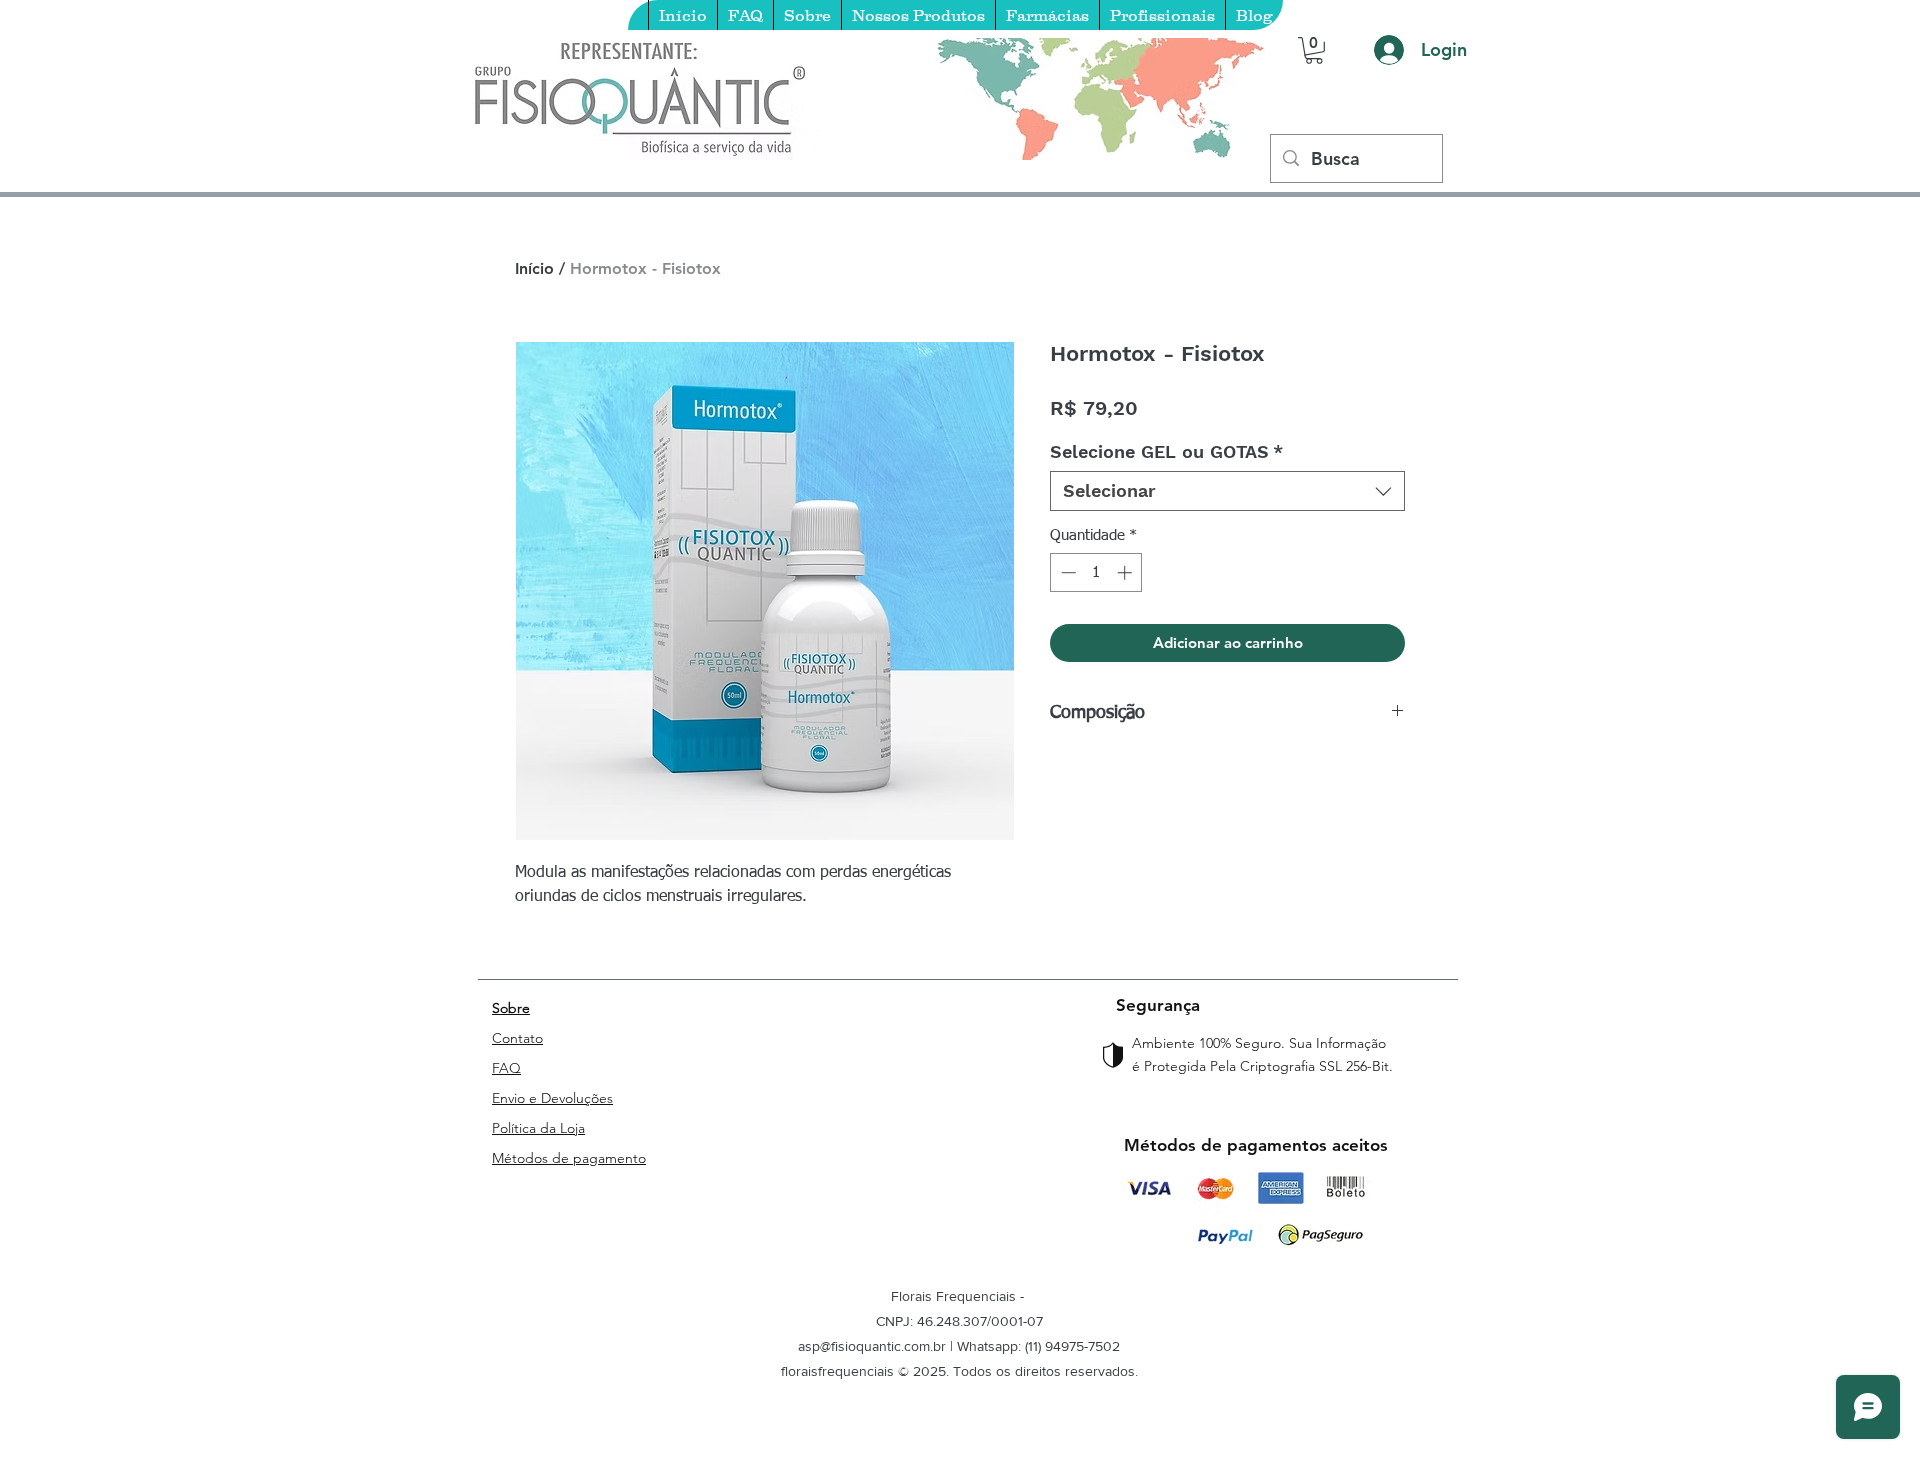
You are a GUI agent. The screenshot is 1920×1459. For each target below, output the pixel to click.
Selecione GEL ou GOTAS (1166, 451)
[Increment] (1126, 572)
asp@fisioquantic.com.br (872, 1346)
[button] (1314, 50)
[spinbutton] (1096, 572)
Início (534, 268)
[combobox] (1227, 491)
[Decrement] (1066, 572)
